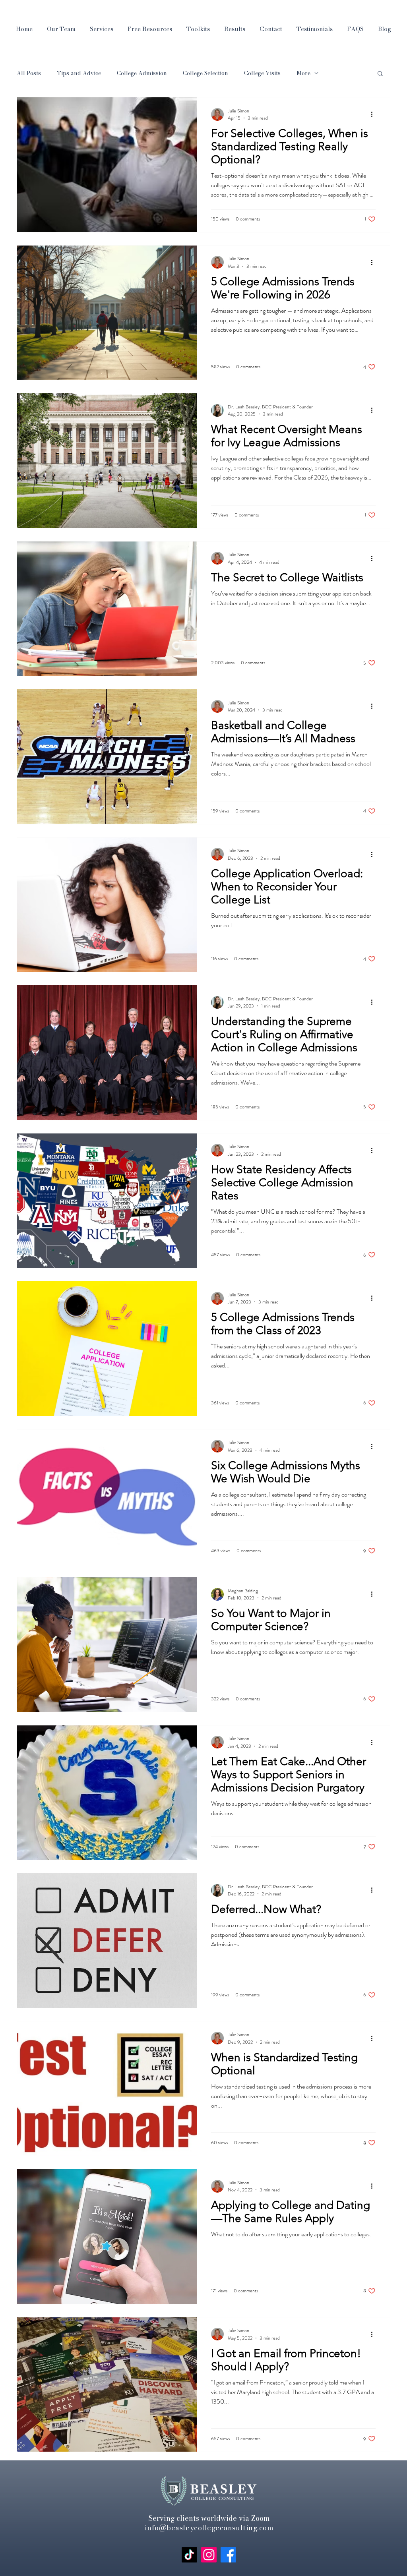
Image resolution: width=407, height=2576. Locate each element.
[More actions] (374, 114)
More (303, 73)
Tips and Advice (79, 73)
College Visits (262, 73)
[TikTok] (189, 2555)
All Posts (29, 73)
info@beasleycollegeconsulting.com (209, 2528)
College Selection (205, 73)
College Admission (142, 73)
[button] (380, 74)
